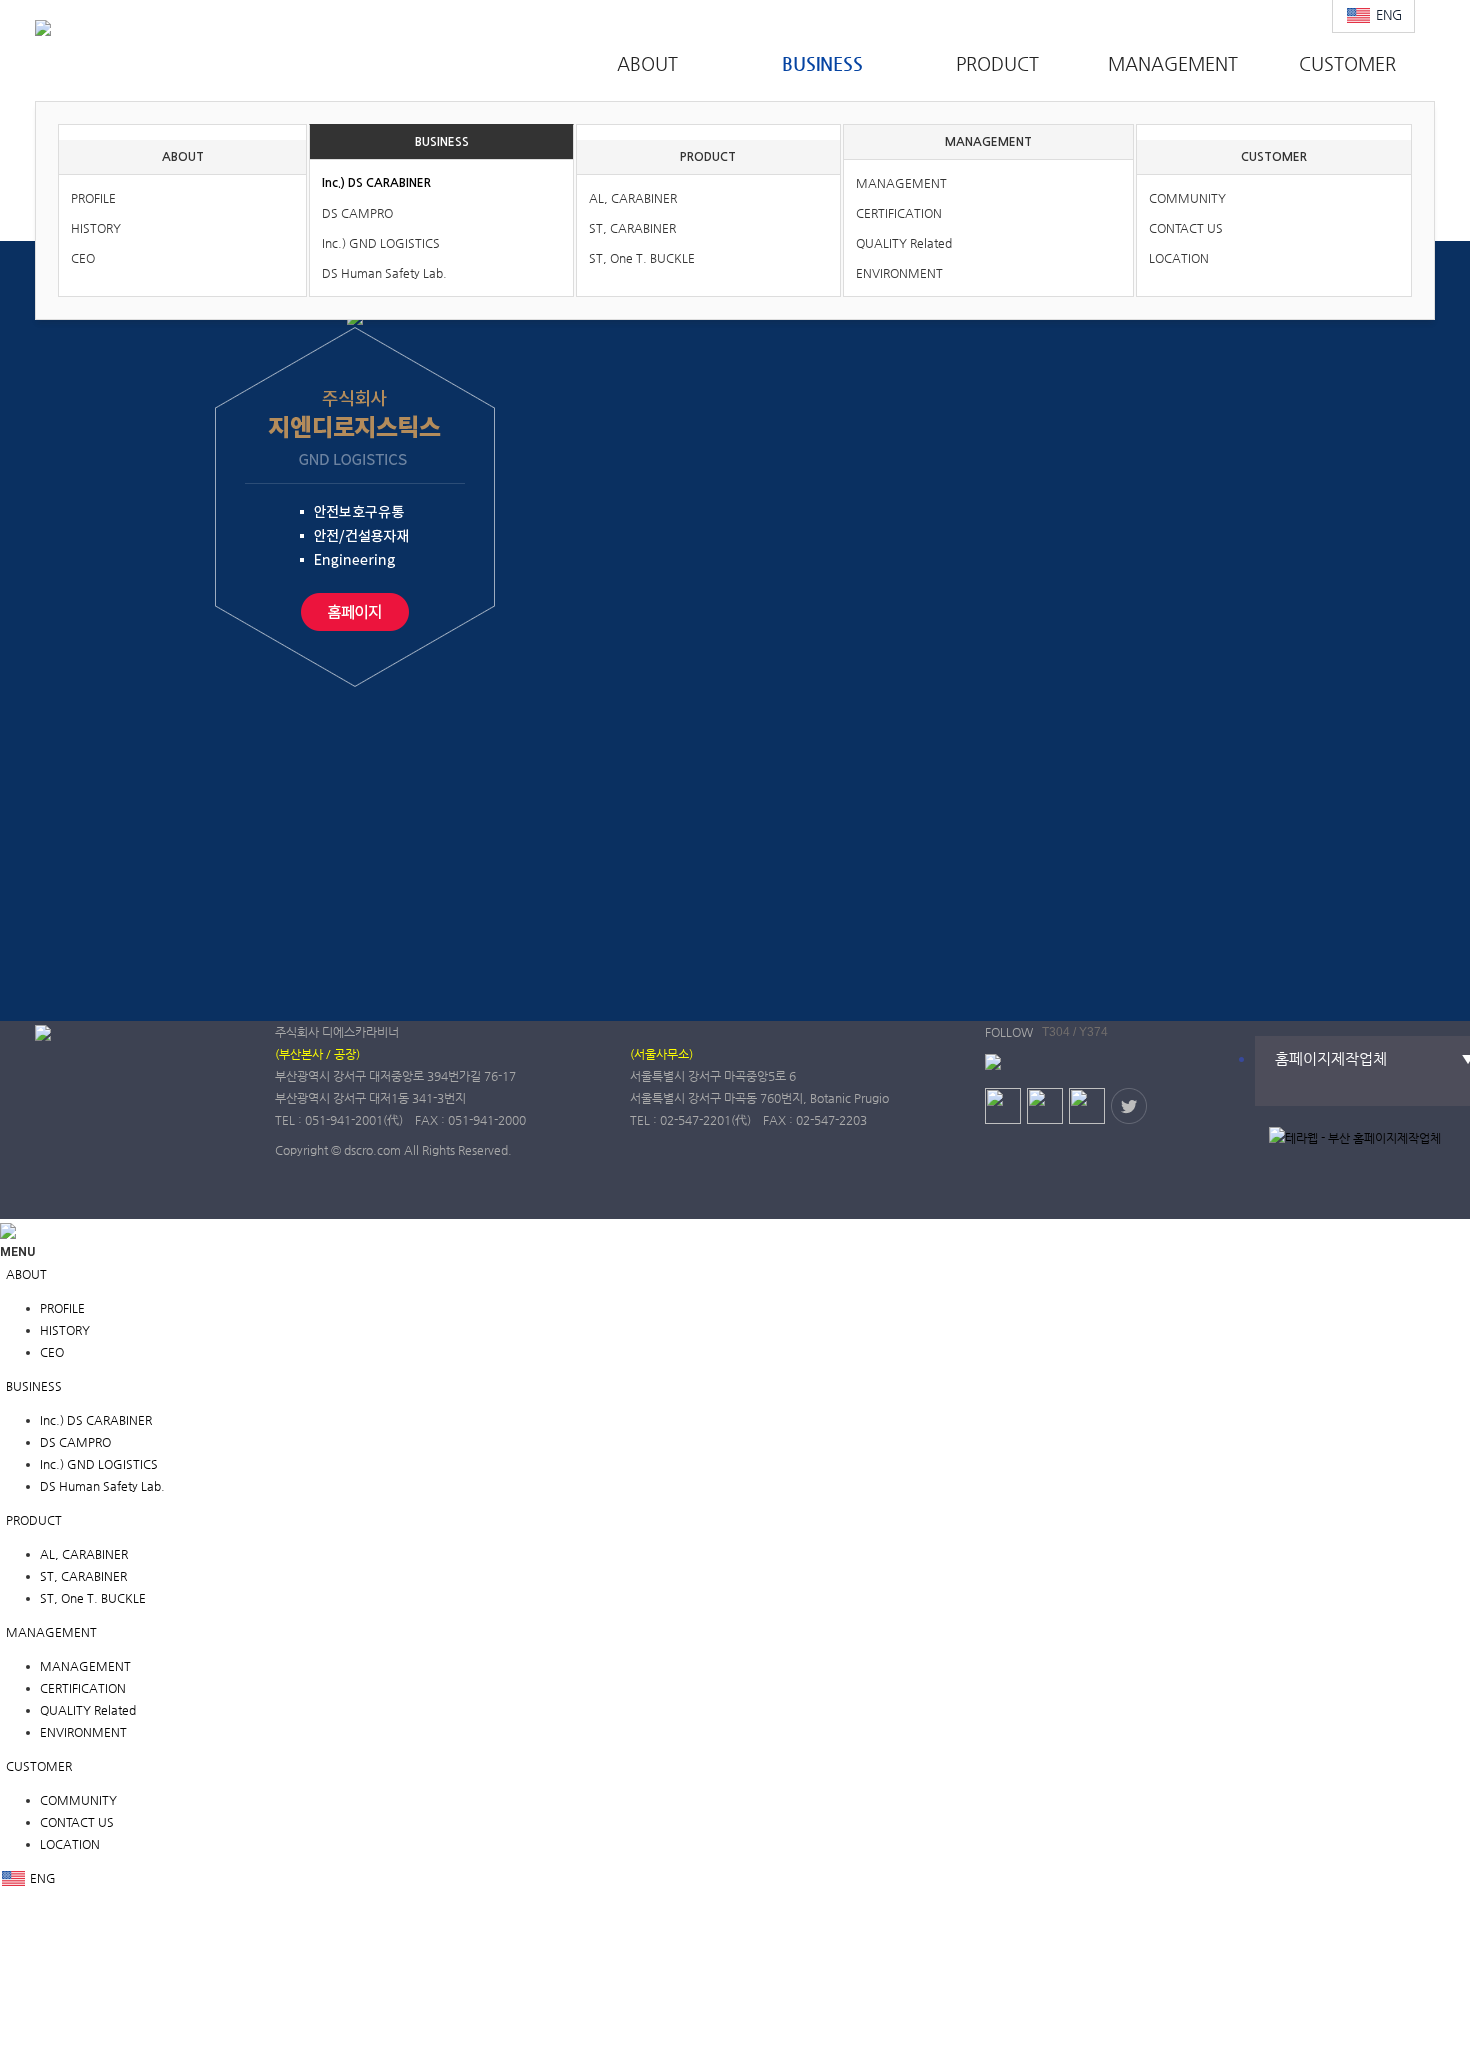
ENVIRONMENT (899, 273)
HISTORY (96, 228)
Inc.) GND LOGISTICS (381, 243)
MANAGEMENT (988, 142)
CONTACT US (1186, 228)
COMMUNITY (1187, 198)
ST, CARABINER (632, 228)
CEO (83, 258)
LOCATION (1179, 258)
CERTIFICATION (899, 213)
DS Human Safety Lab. (384, 273)
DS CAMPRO (357, 213)
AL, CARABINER (633, 198)
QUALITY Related (904, 243)
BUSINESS (442, 142)
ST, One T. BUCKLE (642, 258)
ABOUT (183, 157)
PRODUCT (708, 157)
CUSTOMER (1274, 157)
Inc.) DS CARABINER (376, 183)
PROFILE (93, 198)
